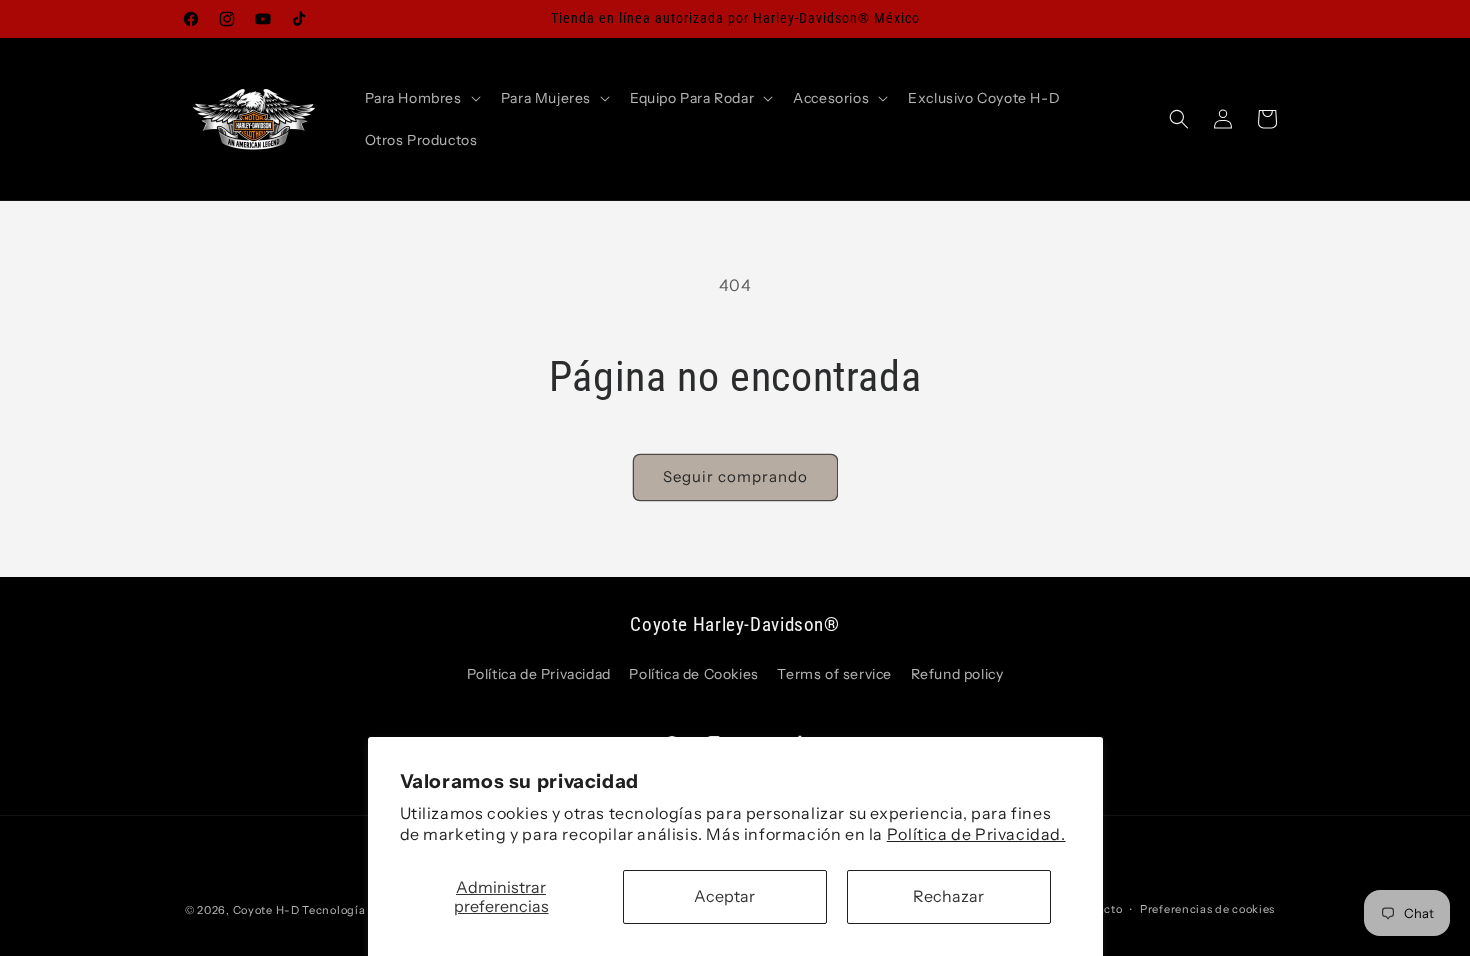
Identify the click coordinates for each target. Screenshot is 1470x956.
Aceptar (724, 896)
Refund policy (957, 674)
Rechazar (948, 896)
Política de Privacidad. (976, 834)
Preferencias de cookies (1207, 909)
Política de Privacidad (539, 674)
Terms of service (834, 674)
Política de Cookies (693, 674)
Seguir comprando (735, 476)
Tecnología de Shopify (366, 910)
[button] (421, 98)
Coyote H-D (266, 910)
